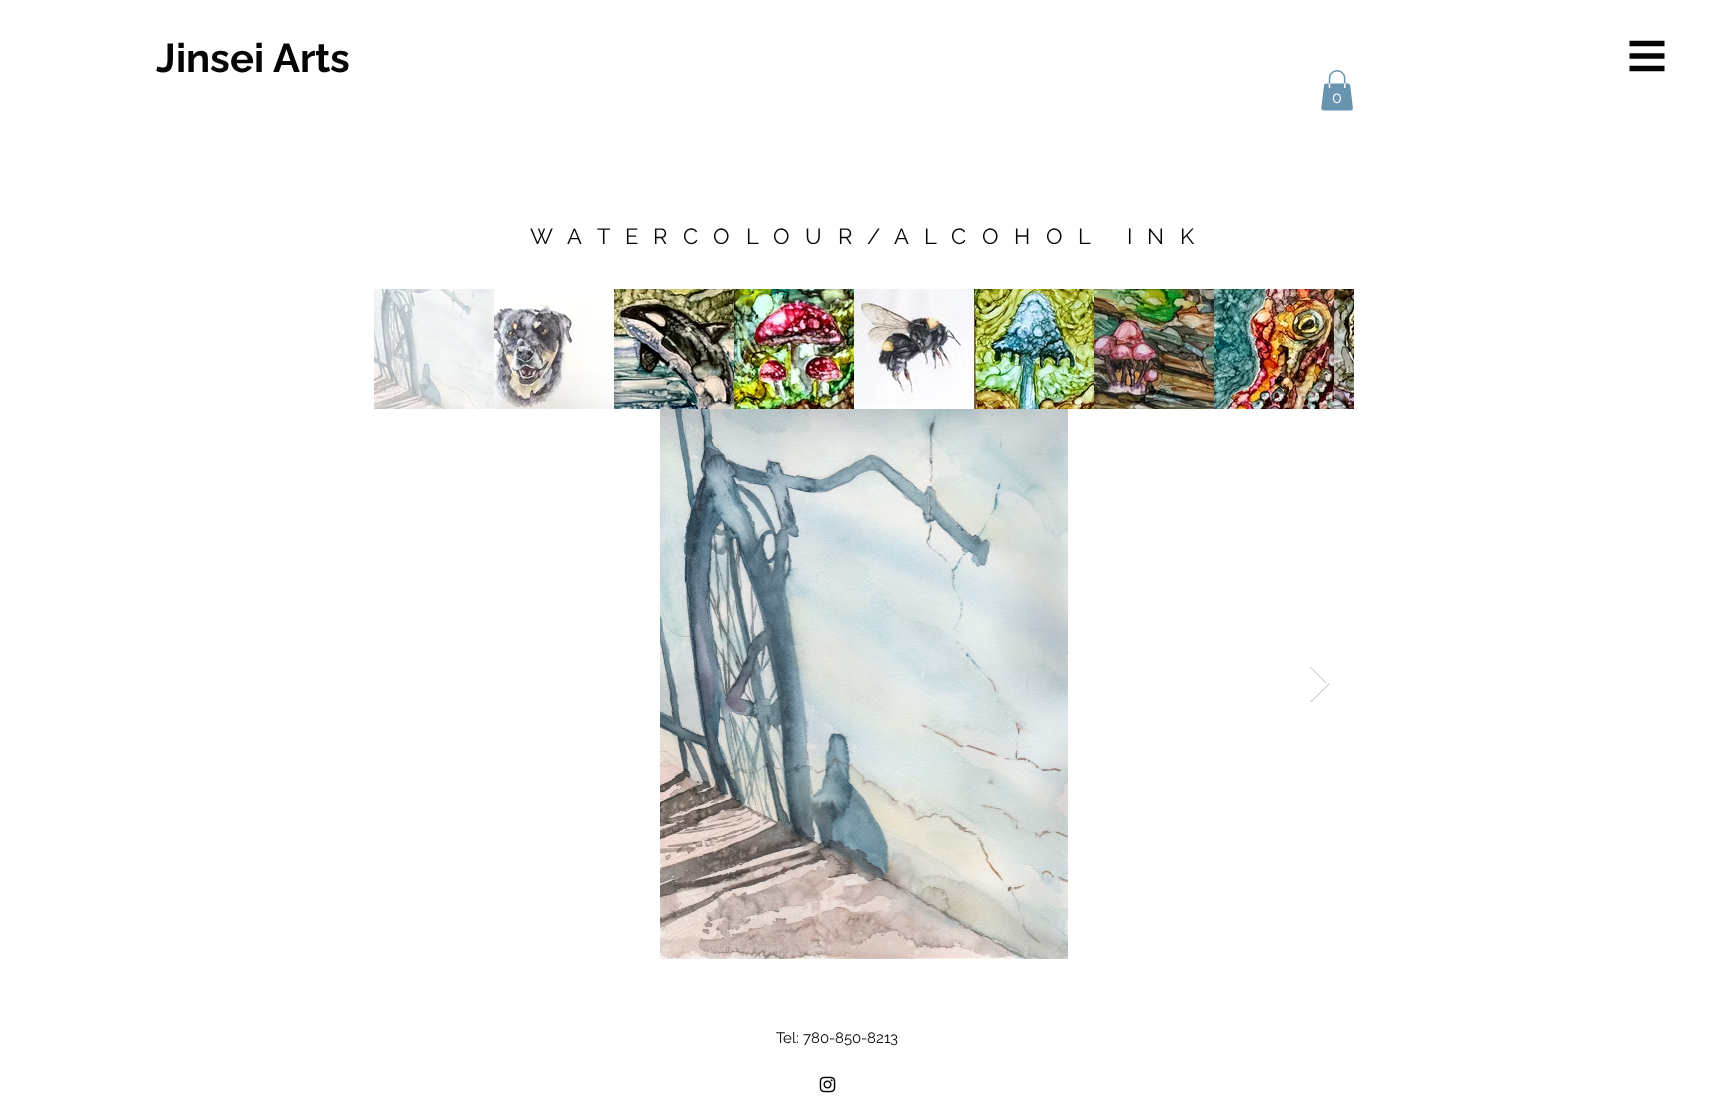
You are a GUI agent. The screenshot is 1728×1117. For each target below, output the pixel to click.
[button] (1647, 56)
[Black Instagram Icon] (827, 1084)
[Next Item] (1319, 684)
